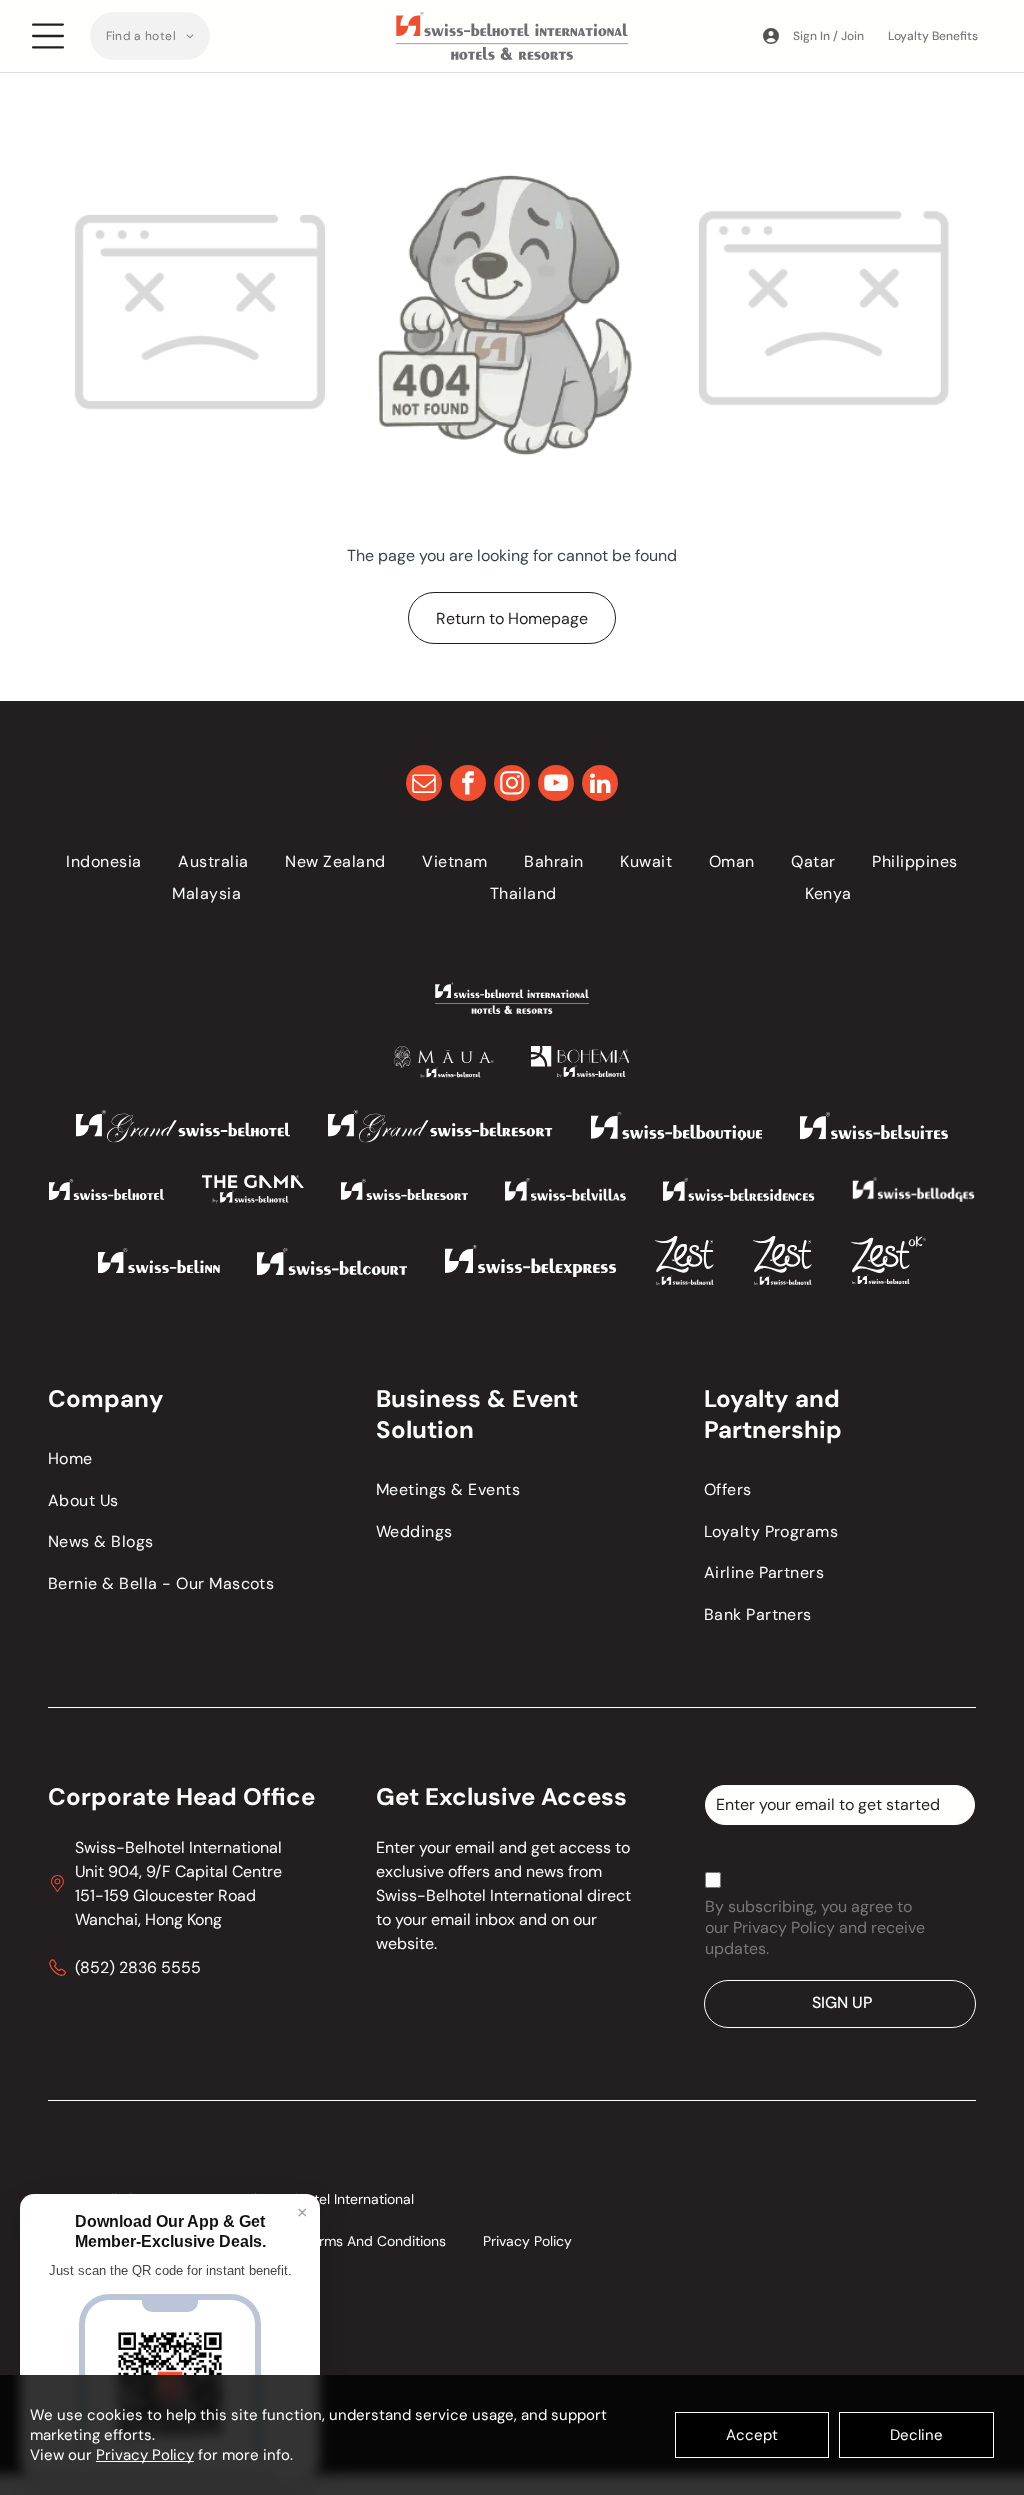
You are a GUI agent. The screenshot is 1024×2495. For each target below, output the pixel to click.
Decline (916, 2435)
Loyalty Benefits (933, 36)
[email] (424, 785)
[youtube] (556, 785)
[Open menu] (48, 36)
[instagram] (512, 785)
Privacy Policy (145, 2455)
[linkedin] (600, 785)
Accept (752, 2435)
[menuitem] (150, 36)
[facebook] (468, 785)
